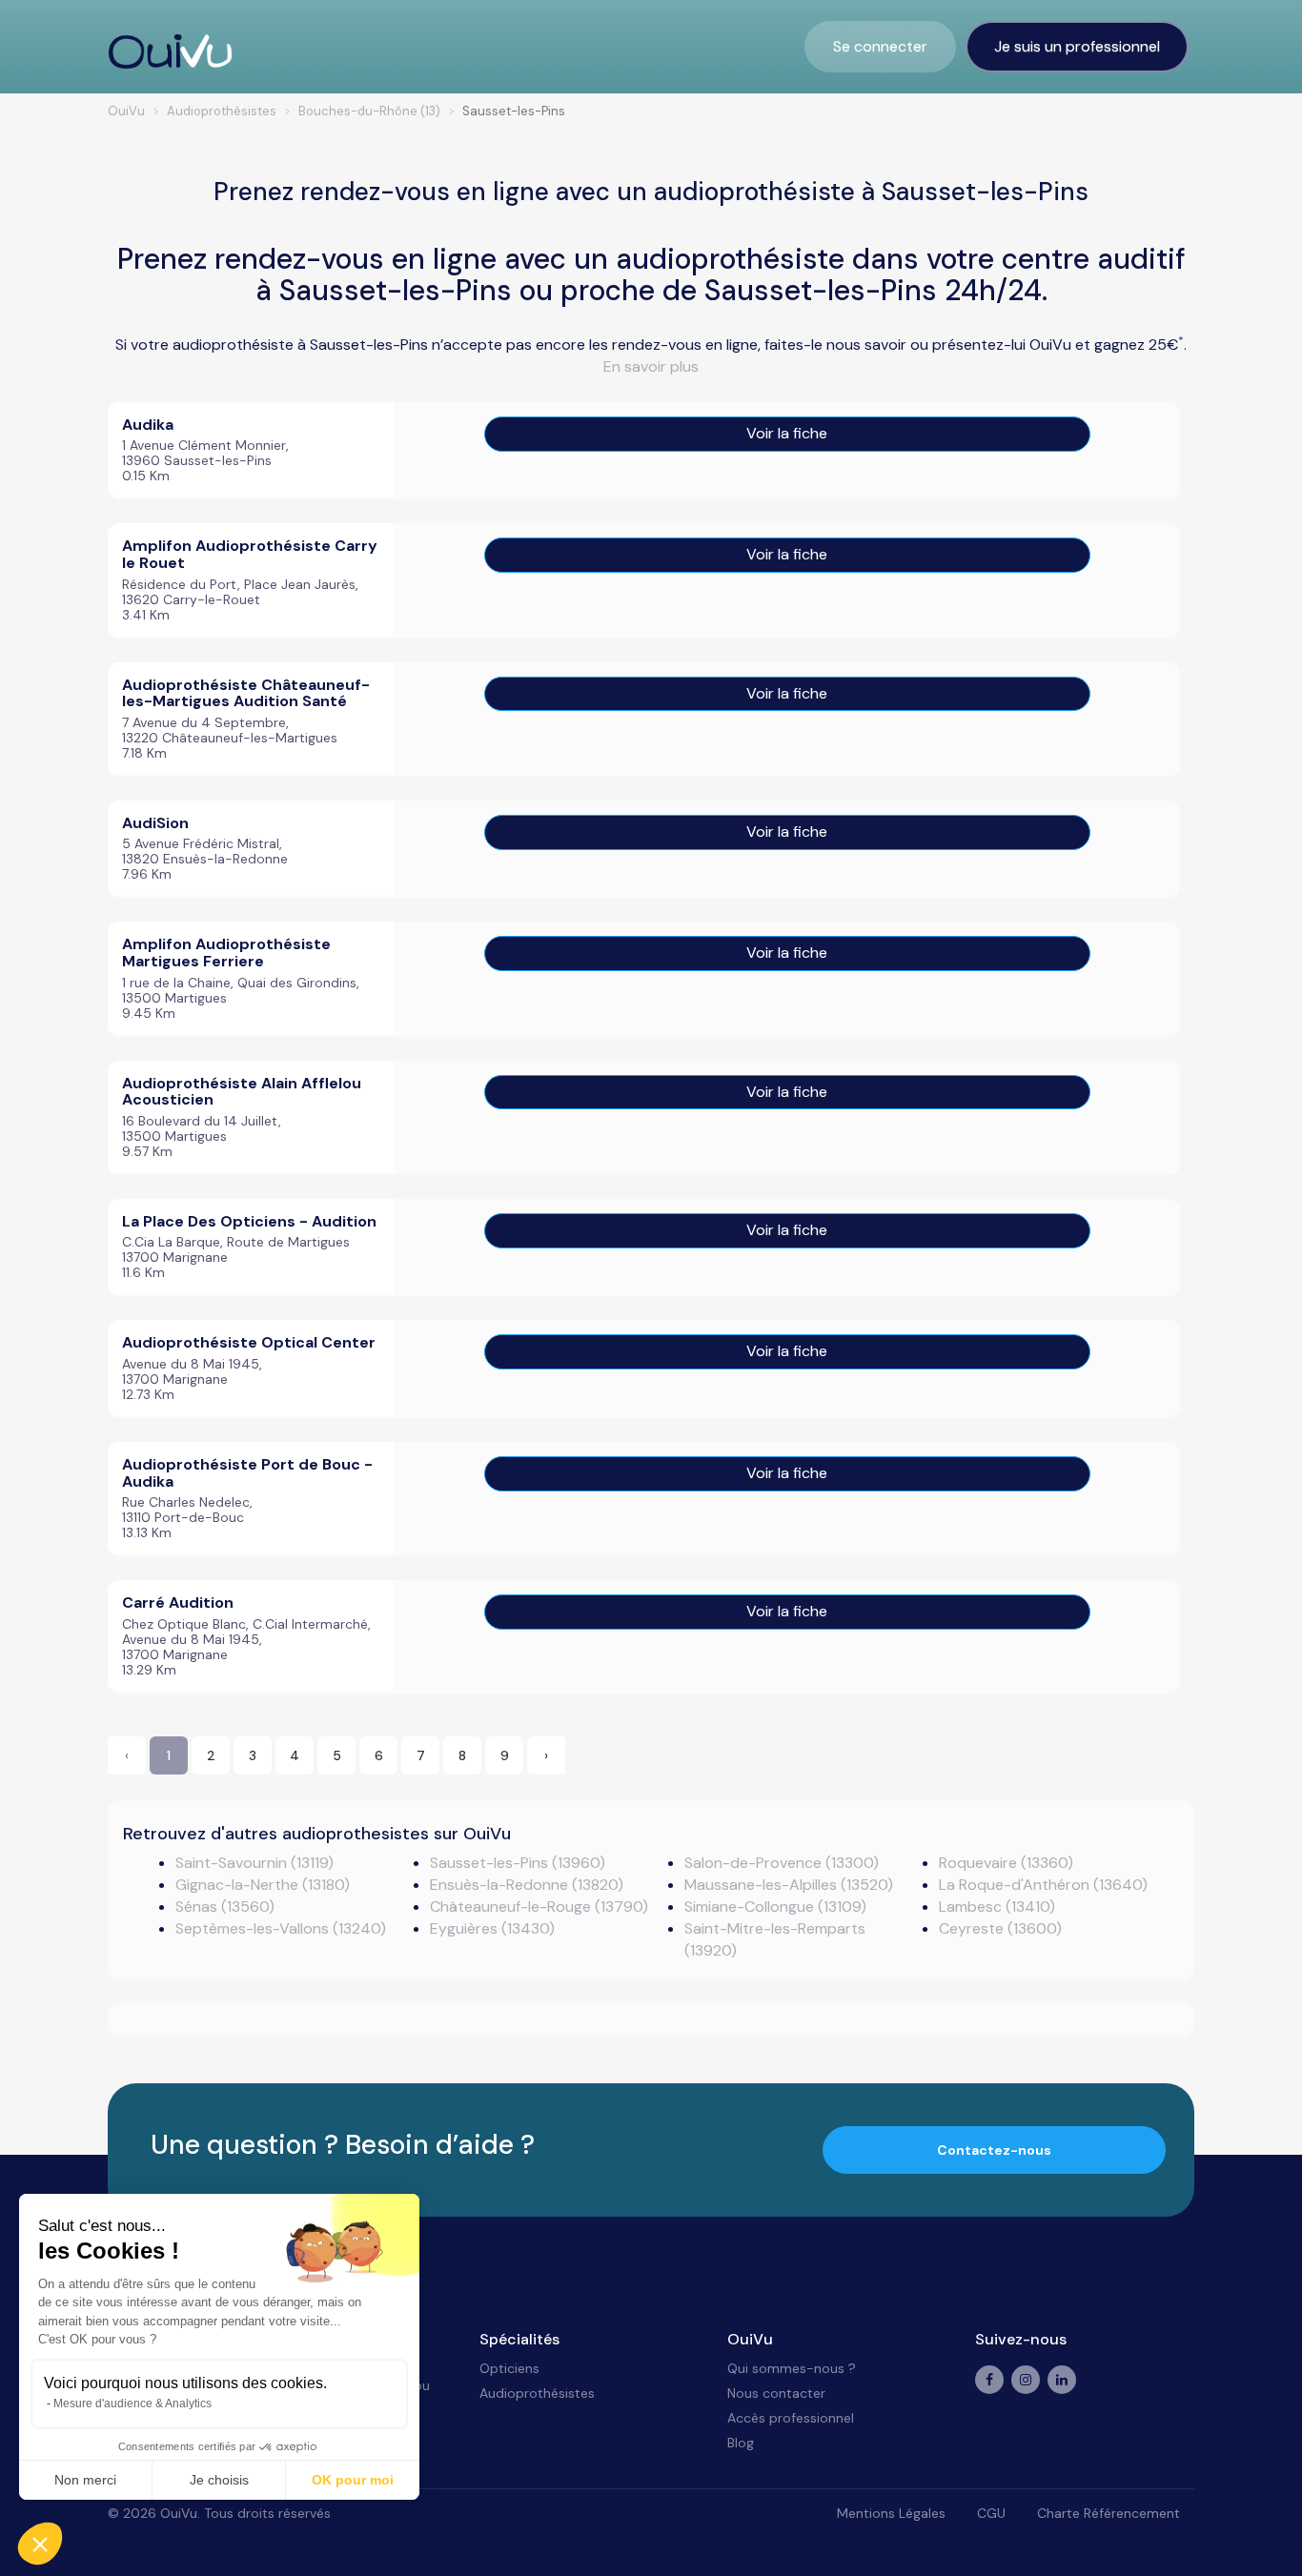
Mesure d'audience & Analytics (132, 2404)
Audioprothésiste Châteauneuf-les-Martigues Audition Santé (246, 693)
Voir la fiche (787, 433)
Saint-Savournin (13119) (254, 1863)
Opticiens (509, 2368)
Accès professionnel (791, 2418)
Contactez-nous (994, 2150)
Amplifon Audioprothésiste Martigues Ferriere (226, 953)
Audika (148, 425)
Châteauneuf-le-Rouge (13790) (539, 1907)
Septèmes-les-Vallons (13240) (281, 1928)
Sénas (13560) (225, 1907)
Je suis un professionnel (1077, 46)
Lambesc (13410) (997, 1907)
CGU (991, 2513)
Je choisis (219, 2480)
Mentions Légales (891, 2513)
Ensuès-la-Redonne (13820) (527, 1885)
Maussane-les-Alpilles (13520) (789, 1885)
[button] (40, 2544)
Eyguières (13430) (492, 1928)
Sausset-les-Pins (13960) (518, 1863)
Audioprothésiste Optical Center (249, 1342)
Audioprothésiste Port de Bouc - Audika (247, 1473)
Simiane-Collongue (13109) (775, 1907)
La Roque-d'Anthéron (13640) (1043, 1885)
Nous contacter (776, 2393)
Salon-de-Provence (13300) (782, 1863)
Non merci (85, 2480)
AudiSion (155, 823)
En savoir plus (651, 366)
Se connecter (880, 46)
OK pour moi (353, 2480)
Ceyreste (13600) (1000, 1928)
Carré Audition (178, 1602)
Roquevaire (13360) (1006, 1863)
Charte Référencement (1109, 2513)
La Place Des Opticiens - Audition (249, 1221)
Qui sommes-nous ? (792, 2368)
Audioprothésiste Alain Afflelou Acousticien (242, 1092)
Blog (741, 2443)
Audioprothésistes (537, 2393)
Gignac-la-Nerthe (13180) (263, 1885)
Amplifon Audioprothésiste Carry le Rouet (250, 554)
